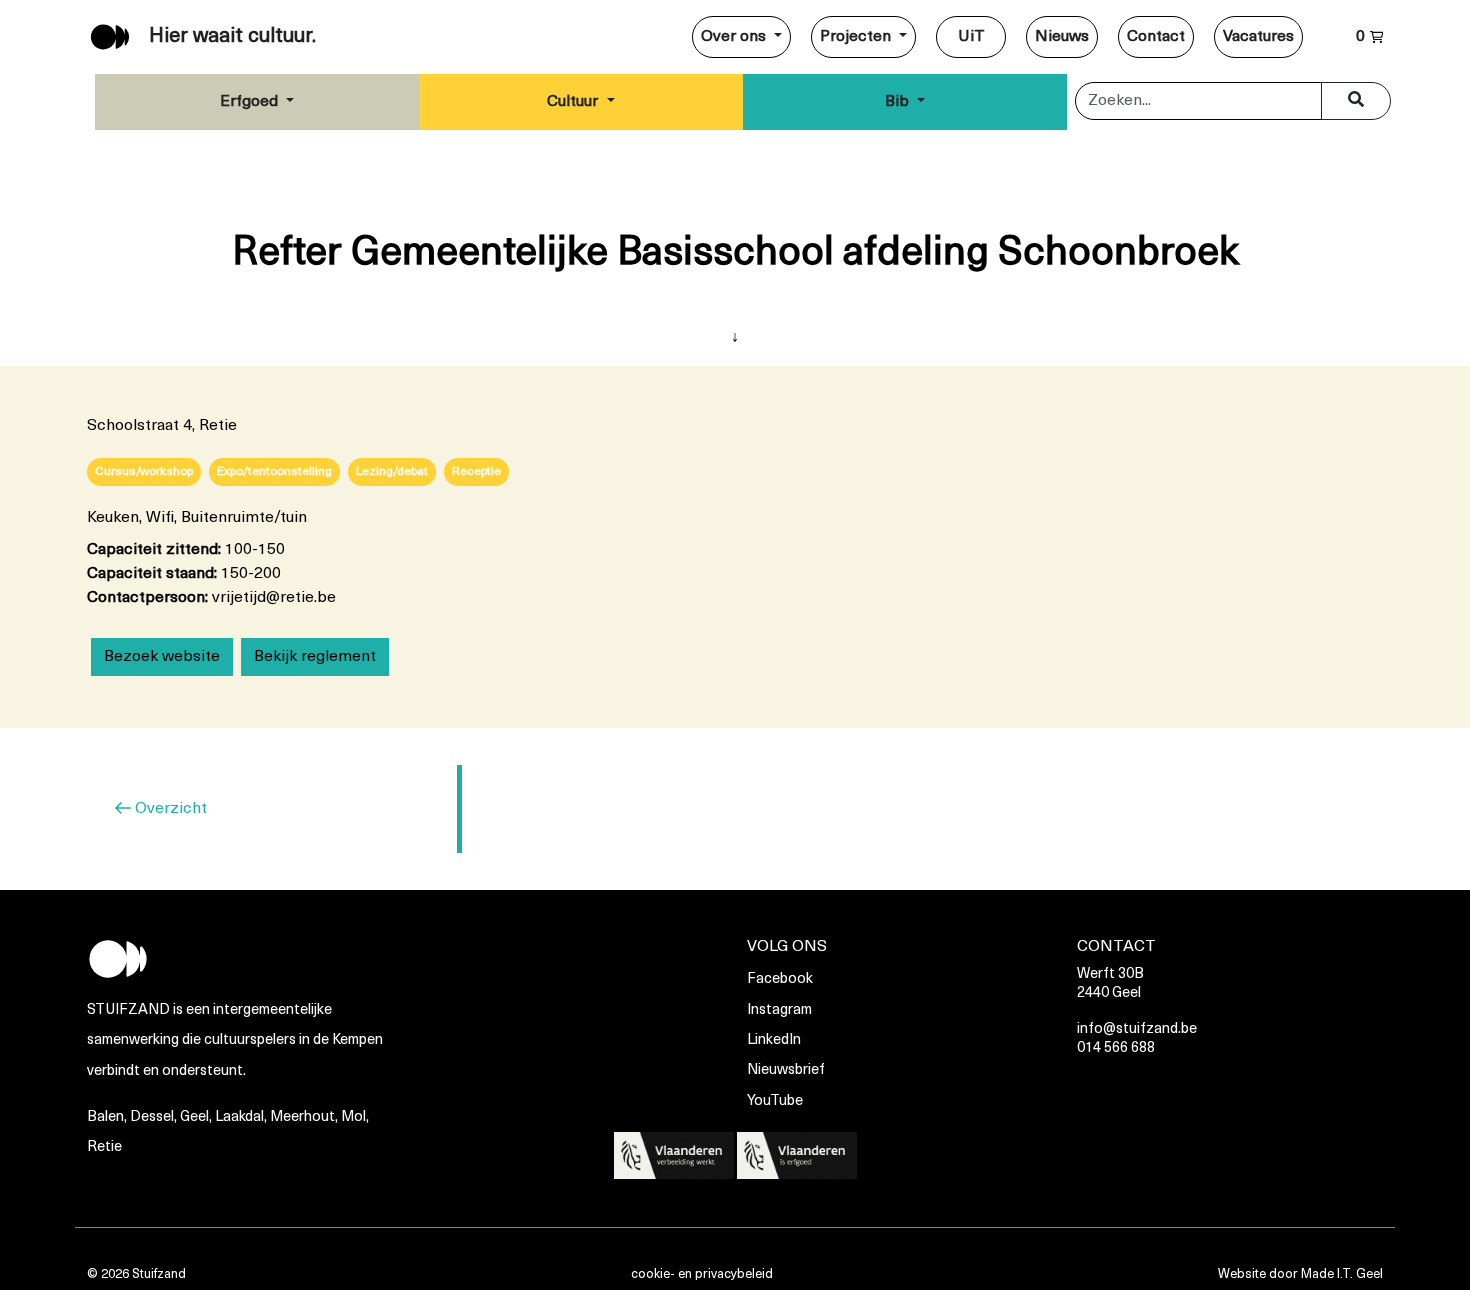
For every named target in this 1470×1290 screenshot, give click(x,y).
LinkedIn (774, 1040)
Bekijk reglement (315, 657)
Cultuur (574, 102)
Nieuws (1062, 37)
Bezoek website (162, 657)
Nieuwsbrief (786, 1070)
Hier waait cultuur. (232, 37)
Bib (899, 102)
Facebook (780, 979)
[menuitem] (741, 37)
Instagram (779, 1010)
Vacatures (1258, 37)
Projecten (857, 37)
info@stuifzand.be (1137, 1029)
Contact (1156, 37)
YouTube (775, 1101)
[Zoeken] (1356, 101)
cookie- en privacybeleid (702, 1274)
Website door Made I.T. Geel (1300, 1274)
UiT (971, 37)
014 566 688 (1116, 1048)
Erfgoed (251, 102)
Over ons (735, 37)
